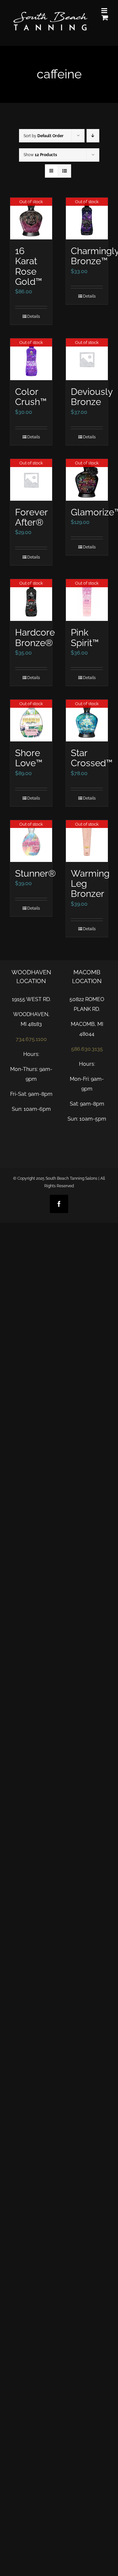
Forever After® (31, 517)
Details (34, 316)
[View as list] (64, 171)
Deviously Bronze (92, 397)
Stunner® (35, 873)
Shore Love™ (29, 758)
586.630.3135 (87, 1049)
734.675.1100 (31, 1039)
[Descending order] (93, 136)
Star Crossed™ (92, 758)
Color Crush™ (31, 397)
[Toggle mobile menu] (105, 11)
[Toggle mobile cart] (105, 17)
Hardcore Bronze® (35, 637)
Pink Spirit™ (85, 637)
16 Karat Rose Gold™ (29, 266)
